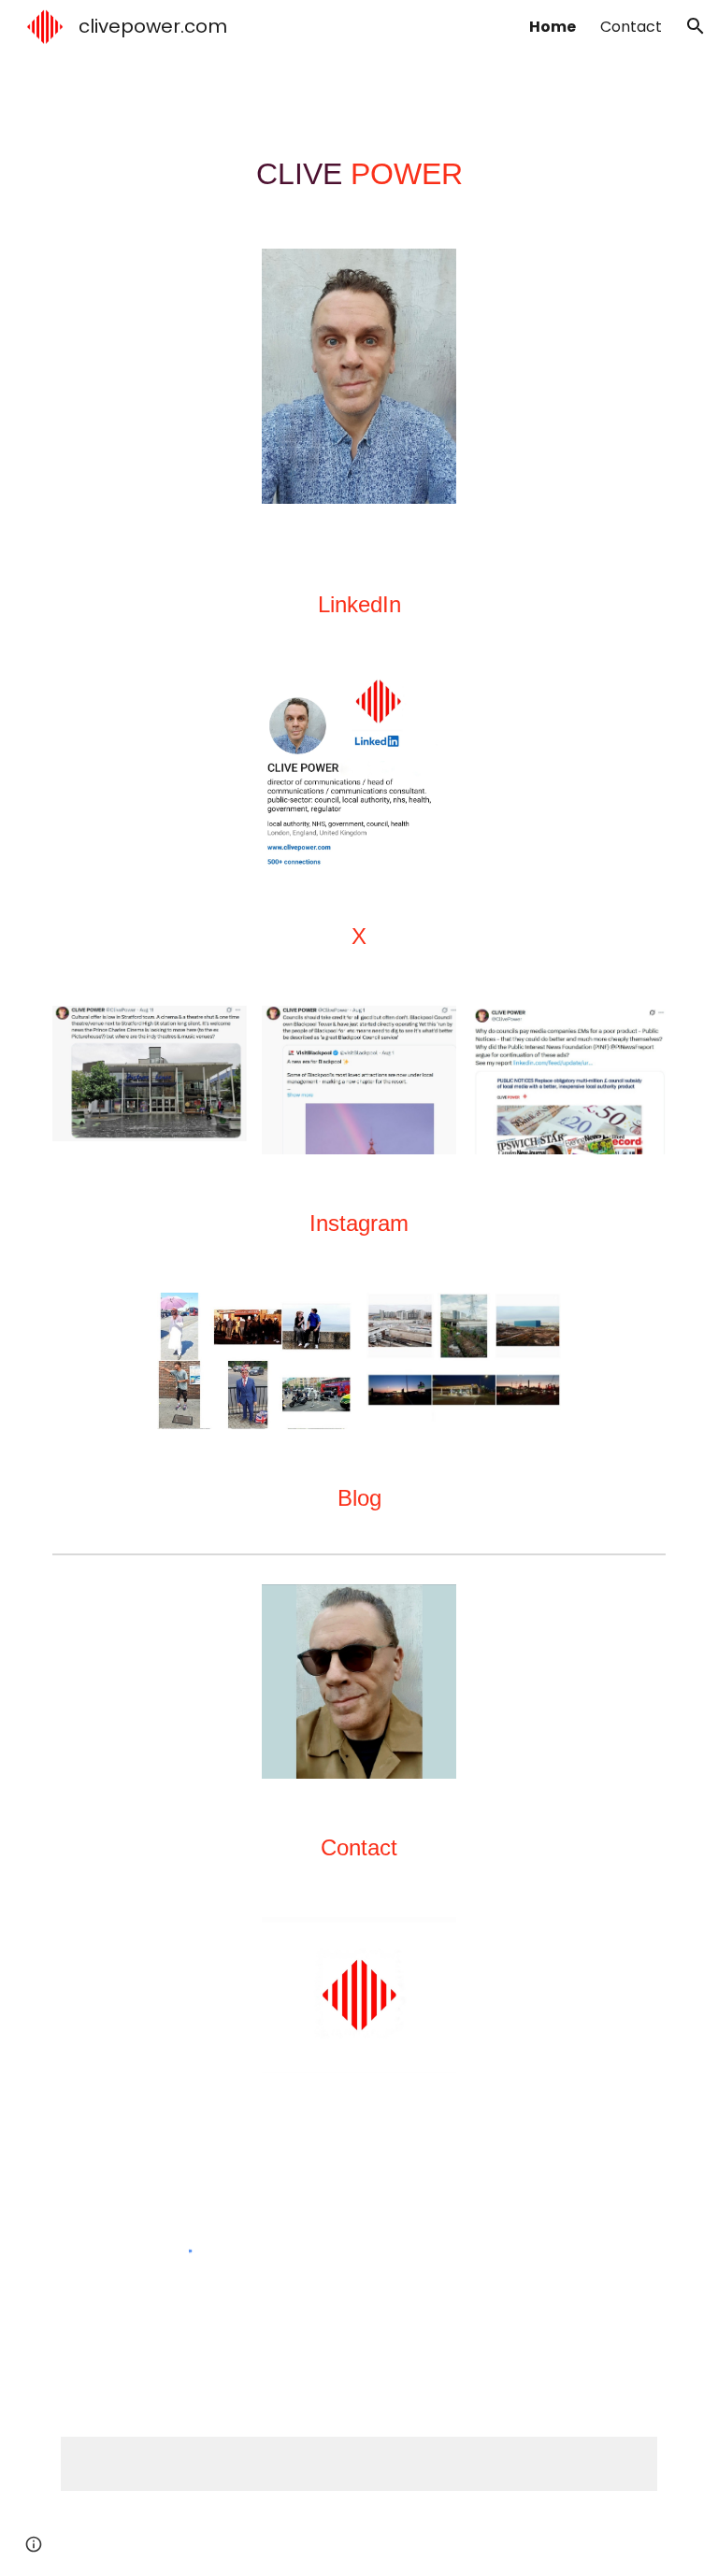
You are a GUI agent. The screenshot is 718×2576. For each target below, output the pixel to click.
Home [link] (553, 27)
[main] (359, 174)
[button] (696, 26)
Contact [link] (631, 27)
